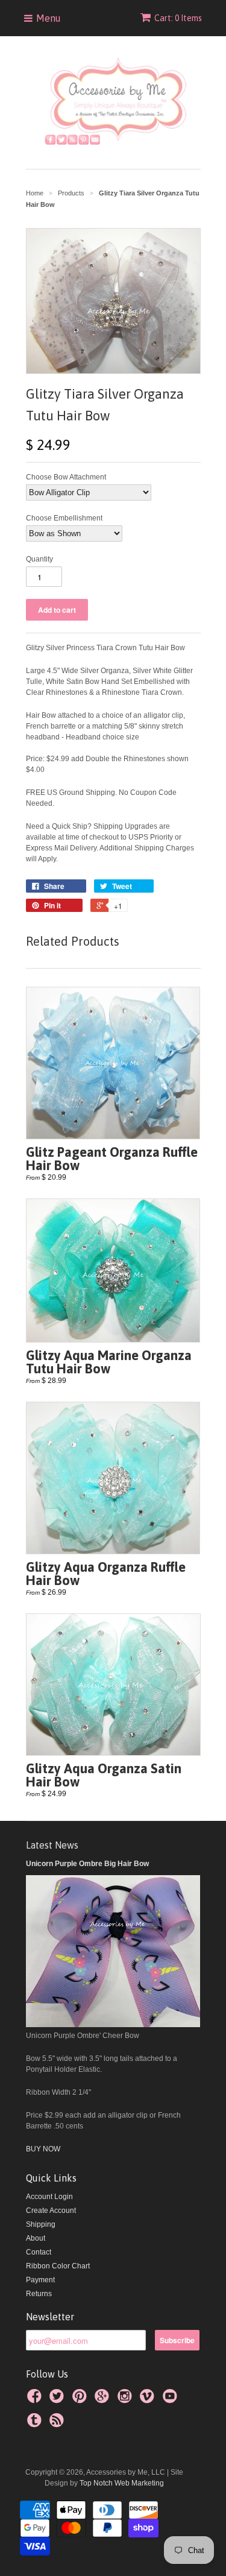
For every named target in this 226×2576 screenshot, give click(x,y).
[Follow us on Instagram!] (127, 2400)
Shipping (41, 2224)
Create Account (51, 2210)
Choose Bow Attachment (66, 477)
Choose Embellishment (64, 518)
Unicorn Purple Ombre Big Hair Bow (87, 1864)
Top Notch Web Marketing (121, 2483)
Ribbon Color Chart (58, 2266)
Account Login (49, 2197)
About (36, 2238)
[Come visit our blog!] (36, 2424)
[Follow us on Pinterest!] (81, 2400)
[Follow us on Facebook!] (36, 2400)
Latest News (52, 1845)
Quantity (39, 559)
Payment (40, 2280)
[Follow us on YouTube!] (172, 2400)
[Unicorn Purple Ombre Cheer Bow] (113, 2025)
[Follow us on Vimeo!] (149, 2400)
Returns (39, 2294)
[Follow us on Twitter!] (58, 2400)
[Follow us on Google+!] (104, 2400)
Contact (39, 2252)
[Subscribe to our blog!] (58, 2424)
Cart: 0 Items (178, 18)
